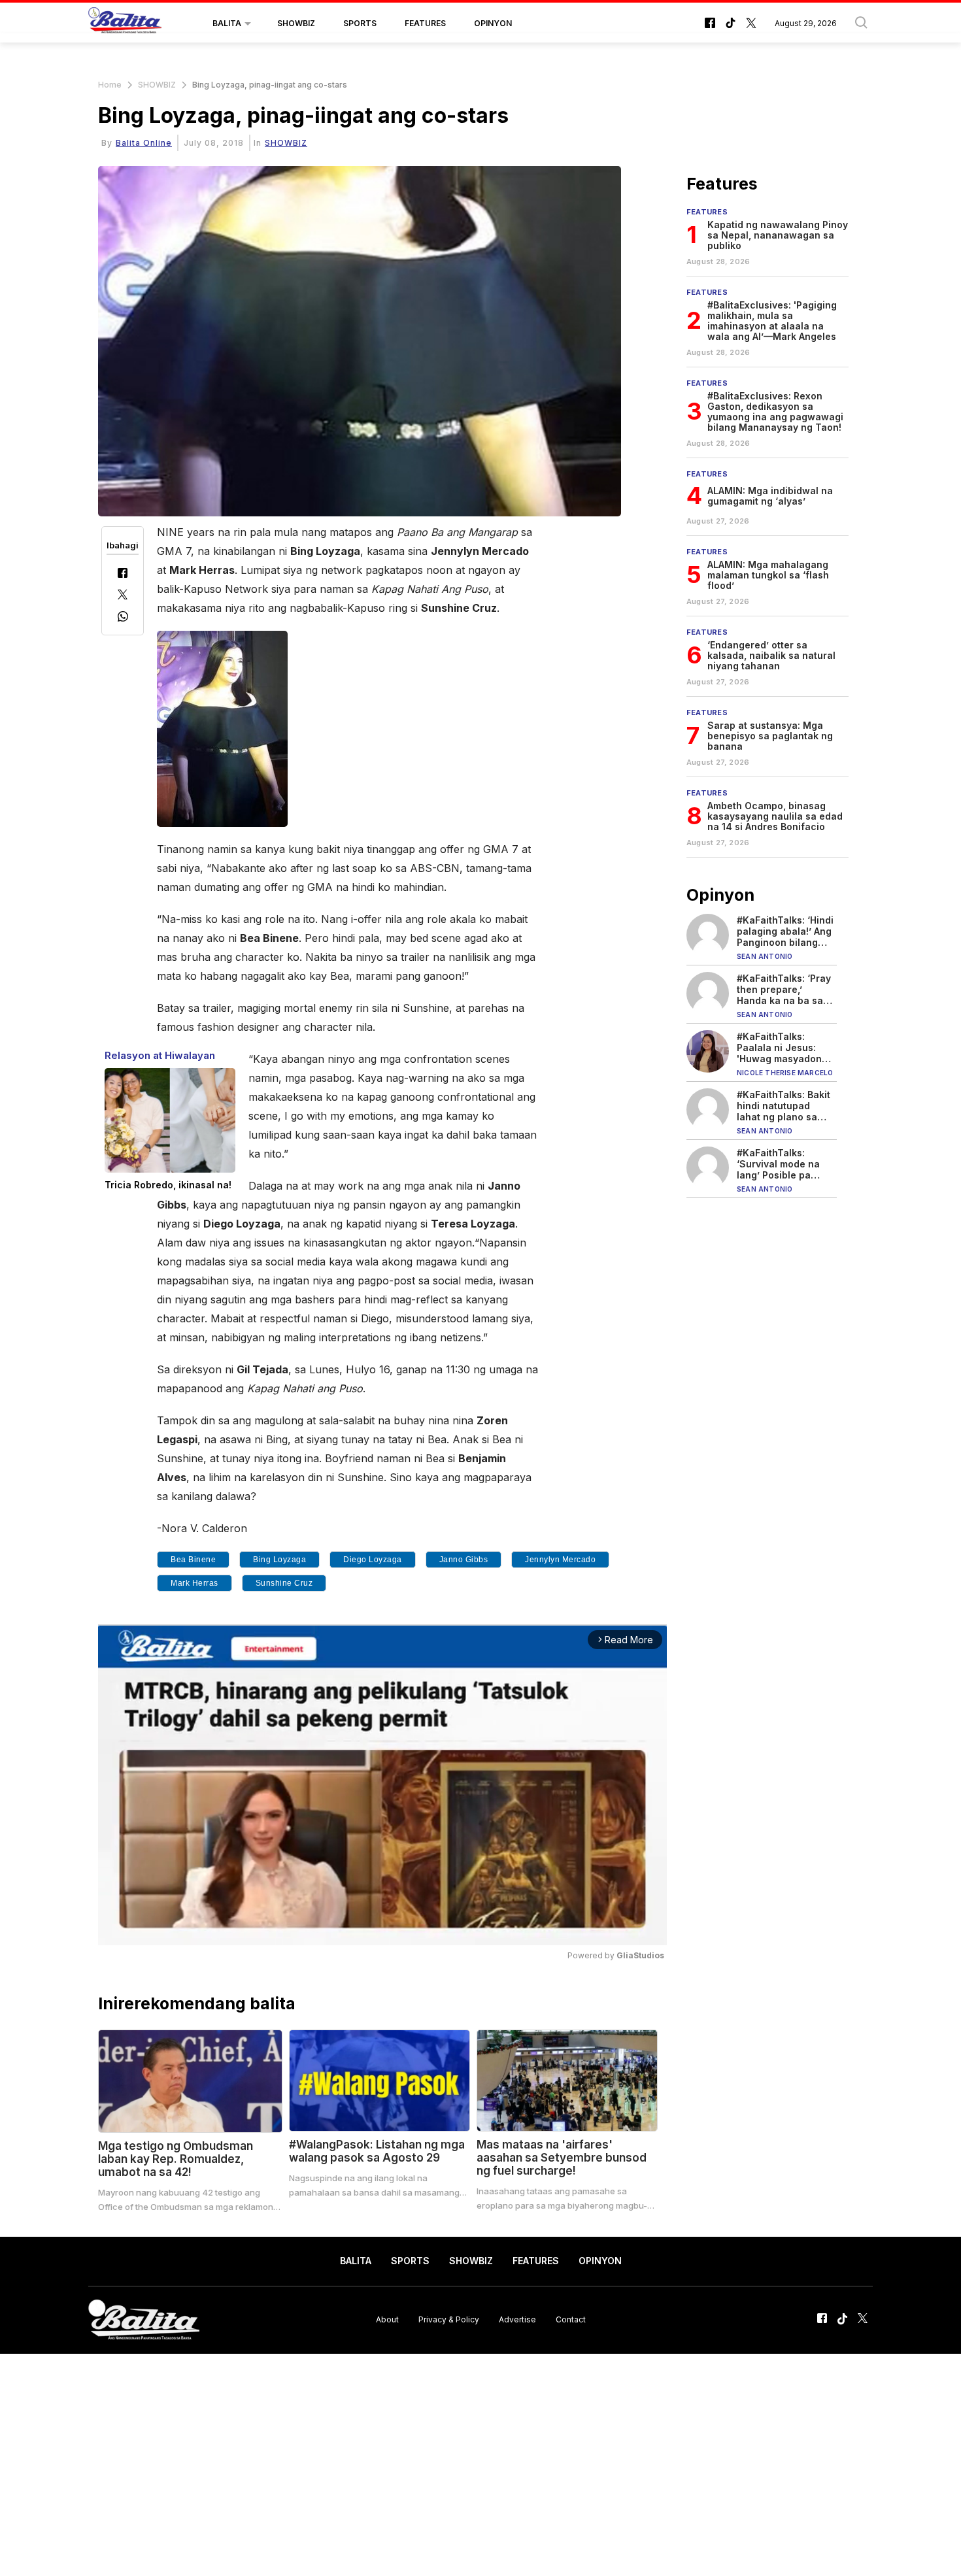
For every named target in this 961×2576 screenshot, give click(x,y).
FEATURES (425, 23)
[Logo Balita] (125, 24)
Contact (571, 2319)
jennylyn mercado (560, 1560)
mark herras (194, 1583)
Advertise (517, 2319)
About (387, 2319)
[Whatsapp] (123, 618)
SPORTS (360, 23)
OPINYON (493, 23)
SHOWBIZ (296, 23)
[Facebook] (123, 574)
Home (110, 85)
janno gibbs (464, 1560)
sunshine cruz (284, 1583)
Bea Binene (193, 1560)
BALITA (227, 23)
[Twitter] (123, 596)
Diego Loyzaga (373, 1560)
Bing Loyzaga (279, 1560)
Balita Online (144, 143)
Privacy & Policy (449, 2319)
